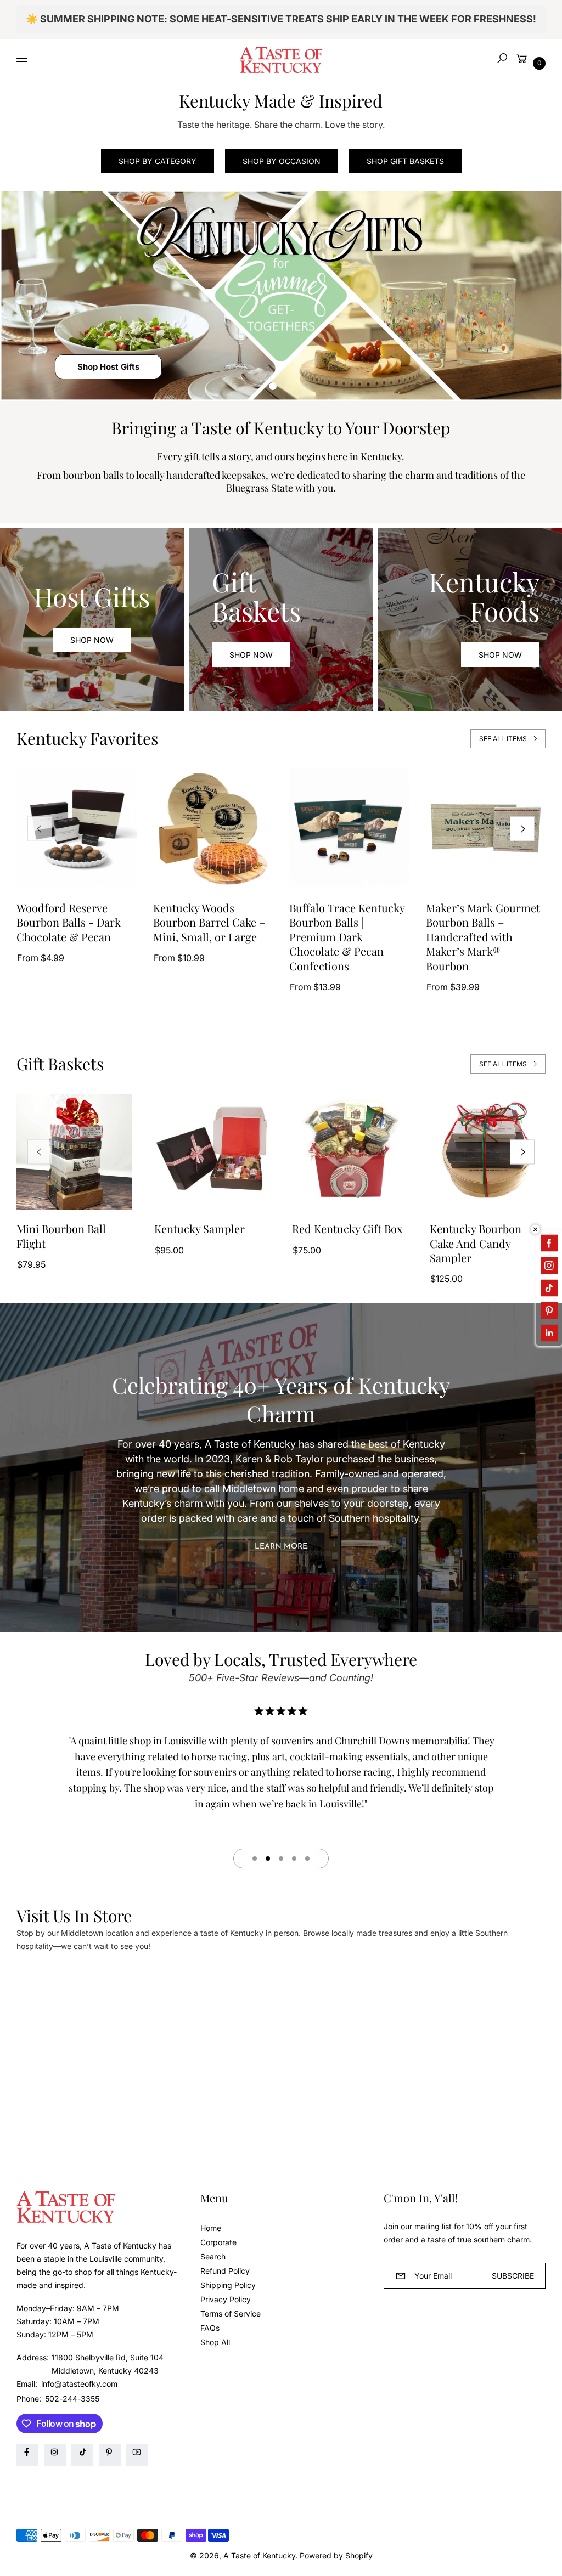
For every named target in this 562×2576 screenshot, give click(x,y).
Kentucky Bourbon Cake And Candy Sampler (476, 1243)
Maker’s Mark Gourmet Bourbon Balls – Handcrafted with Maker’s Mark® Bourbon (483, 937)
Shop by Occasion (282, 161)
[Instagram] (55, 2455)
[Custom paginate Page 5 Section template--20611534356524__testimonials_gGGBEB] (307, 1858)
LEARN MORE (281, 1547)
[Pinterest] (110, 2455)
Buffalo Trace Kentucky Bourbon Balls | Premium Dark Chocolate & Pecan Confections (347, 937)
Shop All (215, 2342)
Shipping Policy (228, 2285)
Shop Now (92, 640)
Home (211, 2228)
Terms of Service (231, 2314)
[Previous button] (40, 829)
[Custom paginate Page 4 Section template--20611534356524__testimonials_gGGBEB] (294, 1858)
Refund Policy (225, 2271)
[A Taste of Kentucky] (281, 58)
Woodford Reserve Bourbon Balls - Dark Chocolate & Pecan (69, 922)
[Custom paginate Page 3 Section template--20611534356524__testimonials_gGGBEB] (281, 1858)
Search (213, 2256)
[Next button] (522, 829)
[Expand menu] (22, 58)
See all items (503, 739)
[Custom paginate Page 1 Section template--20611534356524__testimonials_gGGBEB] (255, 1858)
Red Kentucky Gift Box (347, 1229)
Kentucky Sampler (199, 1229)
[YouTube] (137, 2455)
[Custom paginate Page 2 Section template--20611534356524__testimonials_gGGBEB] (268, 1858)
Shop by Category (158, 161)
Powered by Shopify (336, 2555)
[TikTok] (82, 2455)
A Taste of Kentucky (259, 2555)
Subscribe (513, 2276)
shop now (251, 655)
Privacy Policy (226, 2299)
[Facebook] (27, 2455)
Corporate (218, 2242)
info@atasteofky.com (78, 2384)
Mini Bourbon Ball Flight (61, 1236)
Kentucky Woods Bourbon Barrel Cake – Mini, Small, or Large (209, 922)
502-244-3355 (72, 2399)
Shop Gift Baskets (405, 161)
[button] (502, 58)
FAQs (210, 2328)
